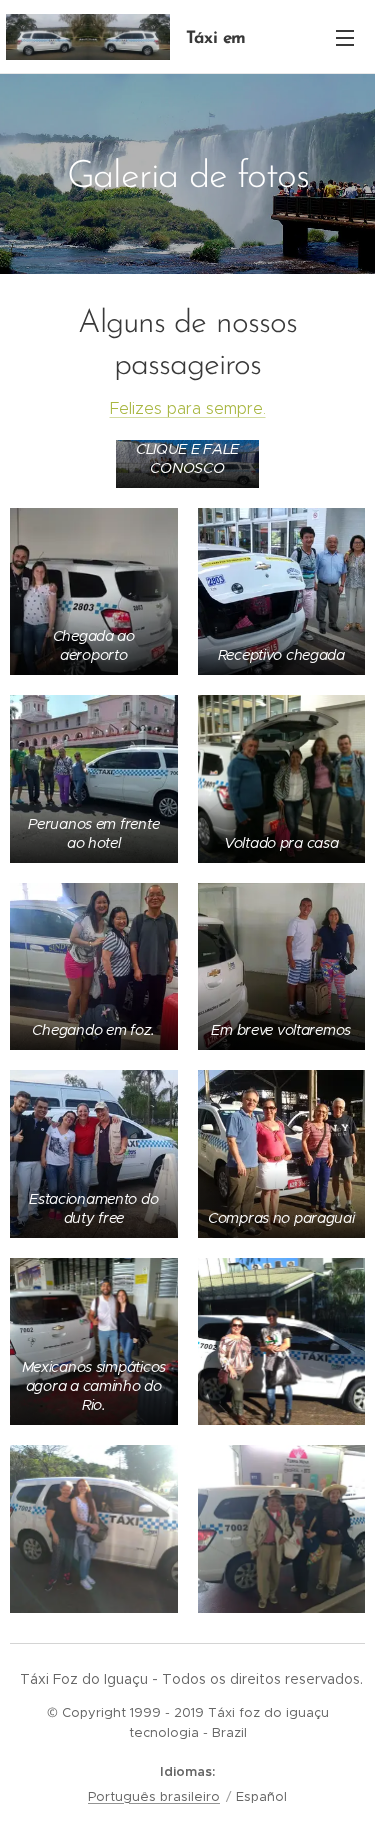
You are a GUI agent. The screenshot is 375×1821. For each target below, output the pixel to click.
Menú (345, 37)
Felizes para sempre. (188, 408)
